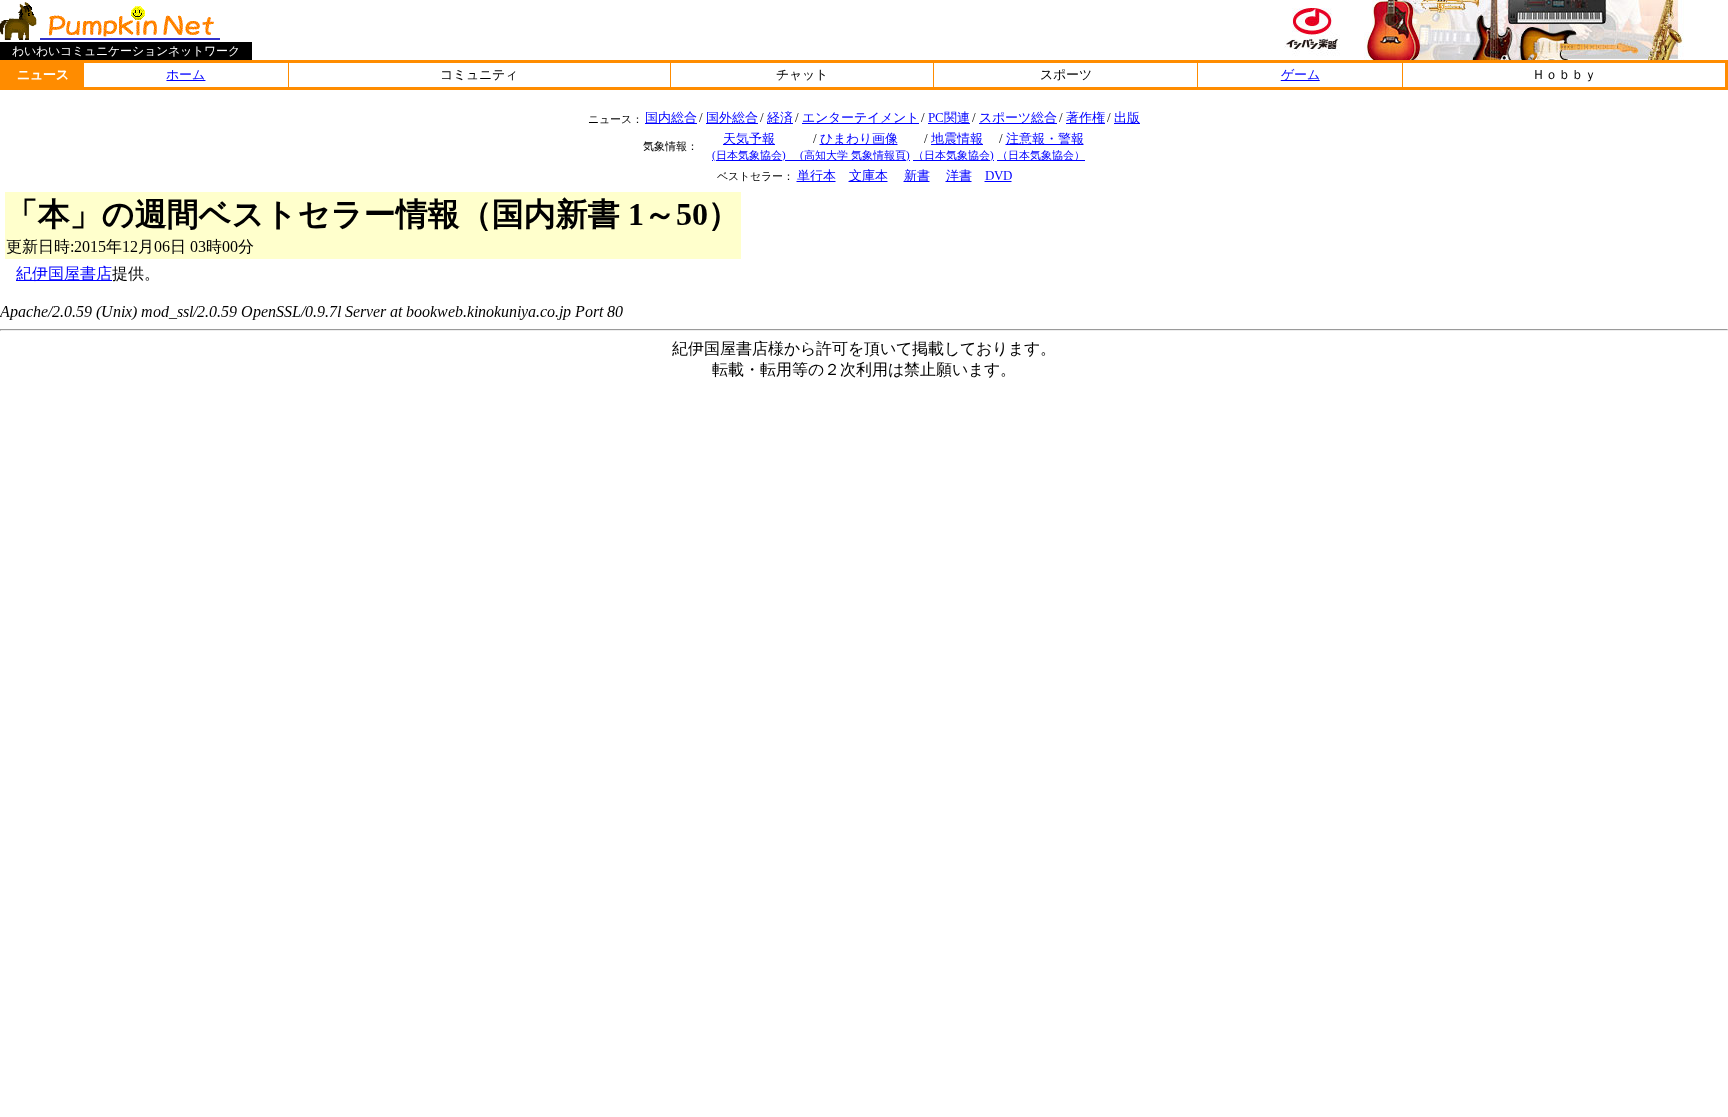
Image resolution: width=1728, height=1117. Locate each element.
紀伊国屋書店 (64, 273)
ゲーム (1300, 74)
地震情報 (957, 138)
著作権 (1085, 117)
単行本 (816, 175)
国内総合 (671, 117)
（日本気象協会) (953, 155)
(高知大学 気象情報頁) (855, 155)
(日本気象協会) (760, 155)
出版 (1127, 117)
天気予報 (749, 138)
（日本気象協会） (1041, 155)
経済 (780, 117)
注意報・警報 (1045, 138)
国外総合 (732, 117)
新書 (917, 175)
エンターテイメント (860, 117)
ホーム (185, 74)
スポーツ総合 (1018, 117)
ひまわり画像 (859, 138)
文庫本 (868, 175)
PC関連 (949, 117)
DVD (998, 175)
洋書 (959, 175)
